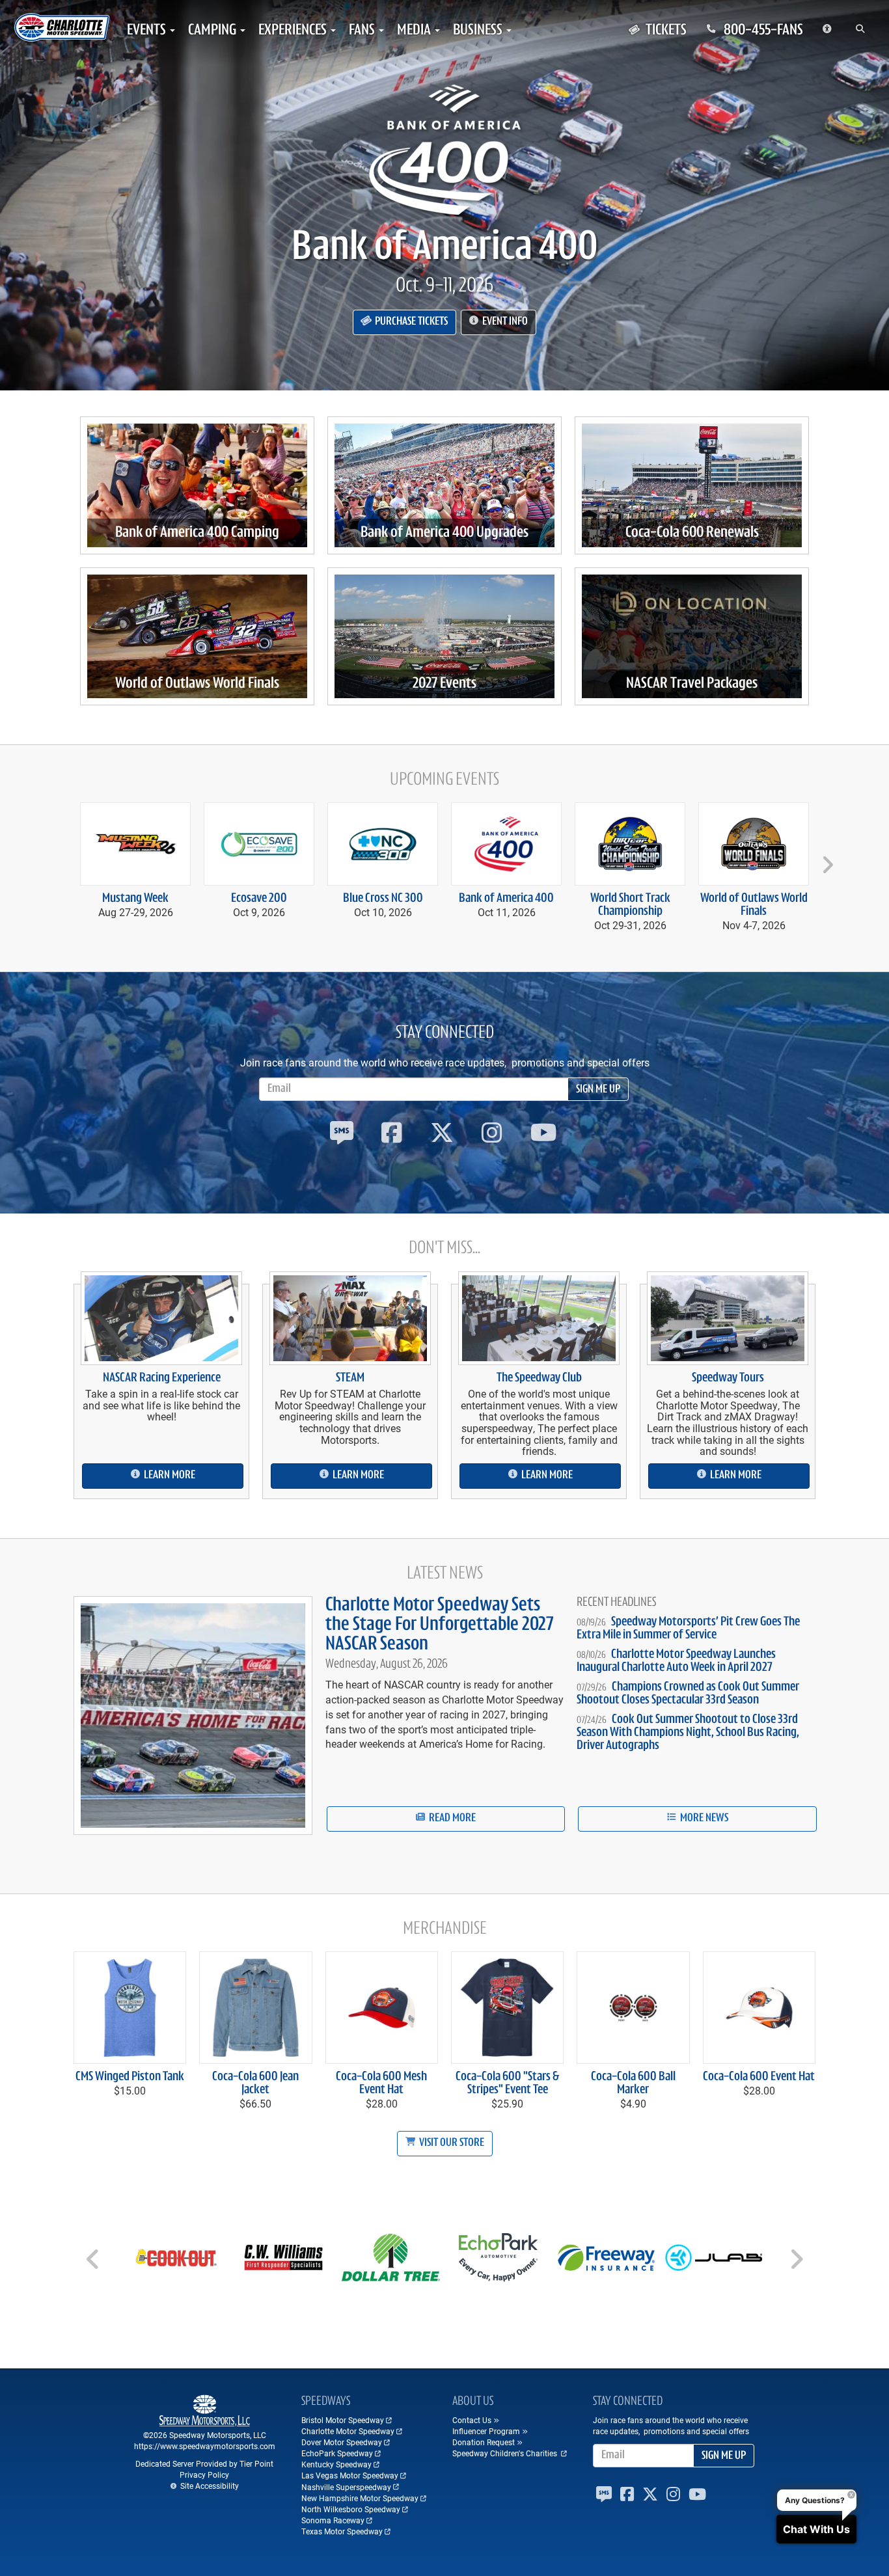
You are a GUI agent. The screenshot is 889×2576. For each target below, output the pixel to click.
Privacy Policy (204, 2474)
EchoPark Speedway (337, 2453)
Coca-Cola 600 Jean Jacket (255, 2083)
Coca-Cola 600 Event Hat (759, 2077)
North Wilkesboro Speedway (351, 2509)
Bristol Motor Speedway (343, 2420)
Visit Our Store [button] (451, 2143)
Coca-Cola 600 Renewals (692, 533)
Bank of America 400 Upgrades (444, 533)
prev (64, 859)
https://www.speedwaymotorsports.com (205, 2446)
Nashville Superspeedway (346, 2487)
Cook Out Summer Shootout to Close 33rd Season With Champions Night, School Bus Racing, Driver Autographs (688, 1733)
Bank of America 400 (445, 249)
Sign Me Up (598, 1090)
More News (703, 1819)
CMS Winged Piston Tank (130, 2077)
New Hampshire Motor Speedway (360, 2498)
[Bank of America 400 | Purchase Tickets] (444, 150)
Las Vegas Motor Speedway (350, 2475)
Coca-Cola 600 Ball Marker (633, 2083)
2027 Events (444, 684)
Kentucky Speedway (336, 2464)
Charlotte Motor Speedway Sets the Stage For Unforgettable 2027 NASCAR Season (439, 1625)
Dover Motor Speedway (342, 2442)
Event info (504, 322)
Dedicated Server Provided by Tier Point (204, 2463)
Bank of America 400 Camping (197, 533)
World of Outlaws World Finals (197, 684)
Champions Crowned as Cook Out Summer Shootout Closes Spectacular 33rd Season (688, 1694)
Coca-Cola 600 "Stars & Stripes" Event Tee (507, 2083)
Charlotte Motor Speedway (348, 2431)
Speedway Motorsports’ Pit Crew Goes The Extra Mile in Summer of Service (688, 1629)
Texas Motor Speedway (342, 2531)
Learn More (169, 1476)
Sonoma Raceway (333, 2520)
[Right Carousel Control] (796, 2264)
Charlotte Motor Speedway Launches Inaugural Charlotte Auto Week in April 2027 (676, 1661)
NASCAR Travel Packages (692, 684)
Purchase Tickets (410, 322)
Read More (451, 1819)
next (826, 859)
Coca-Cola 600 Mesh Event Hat (381, 2083)
